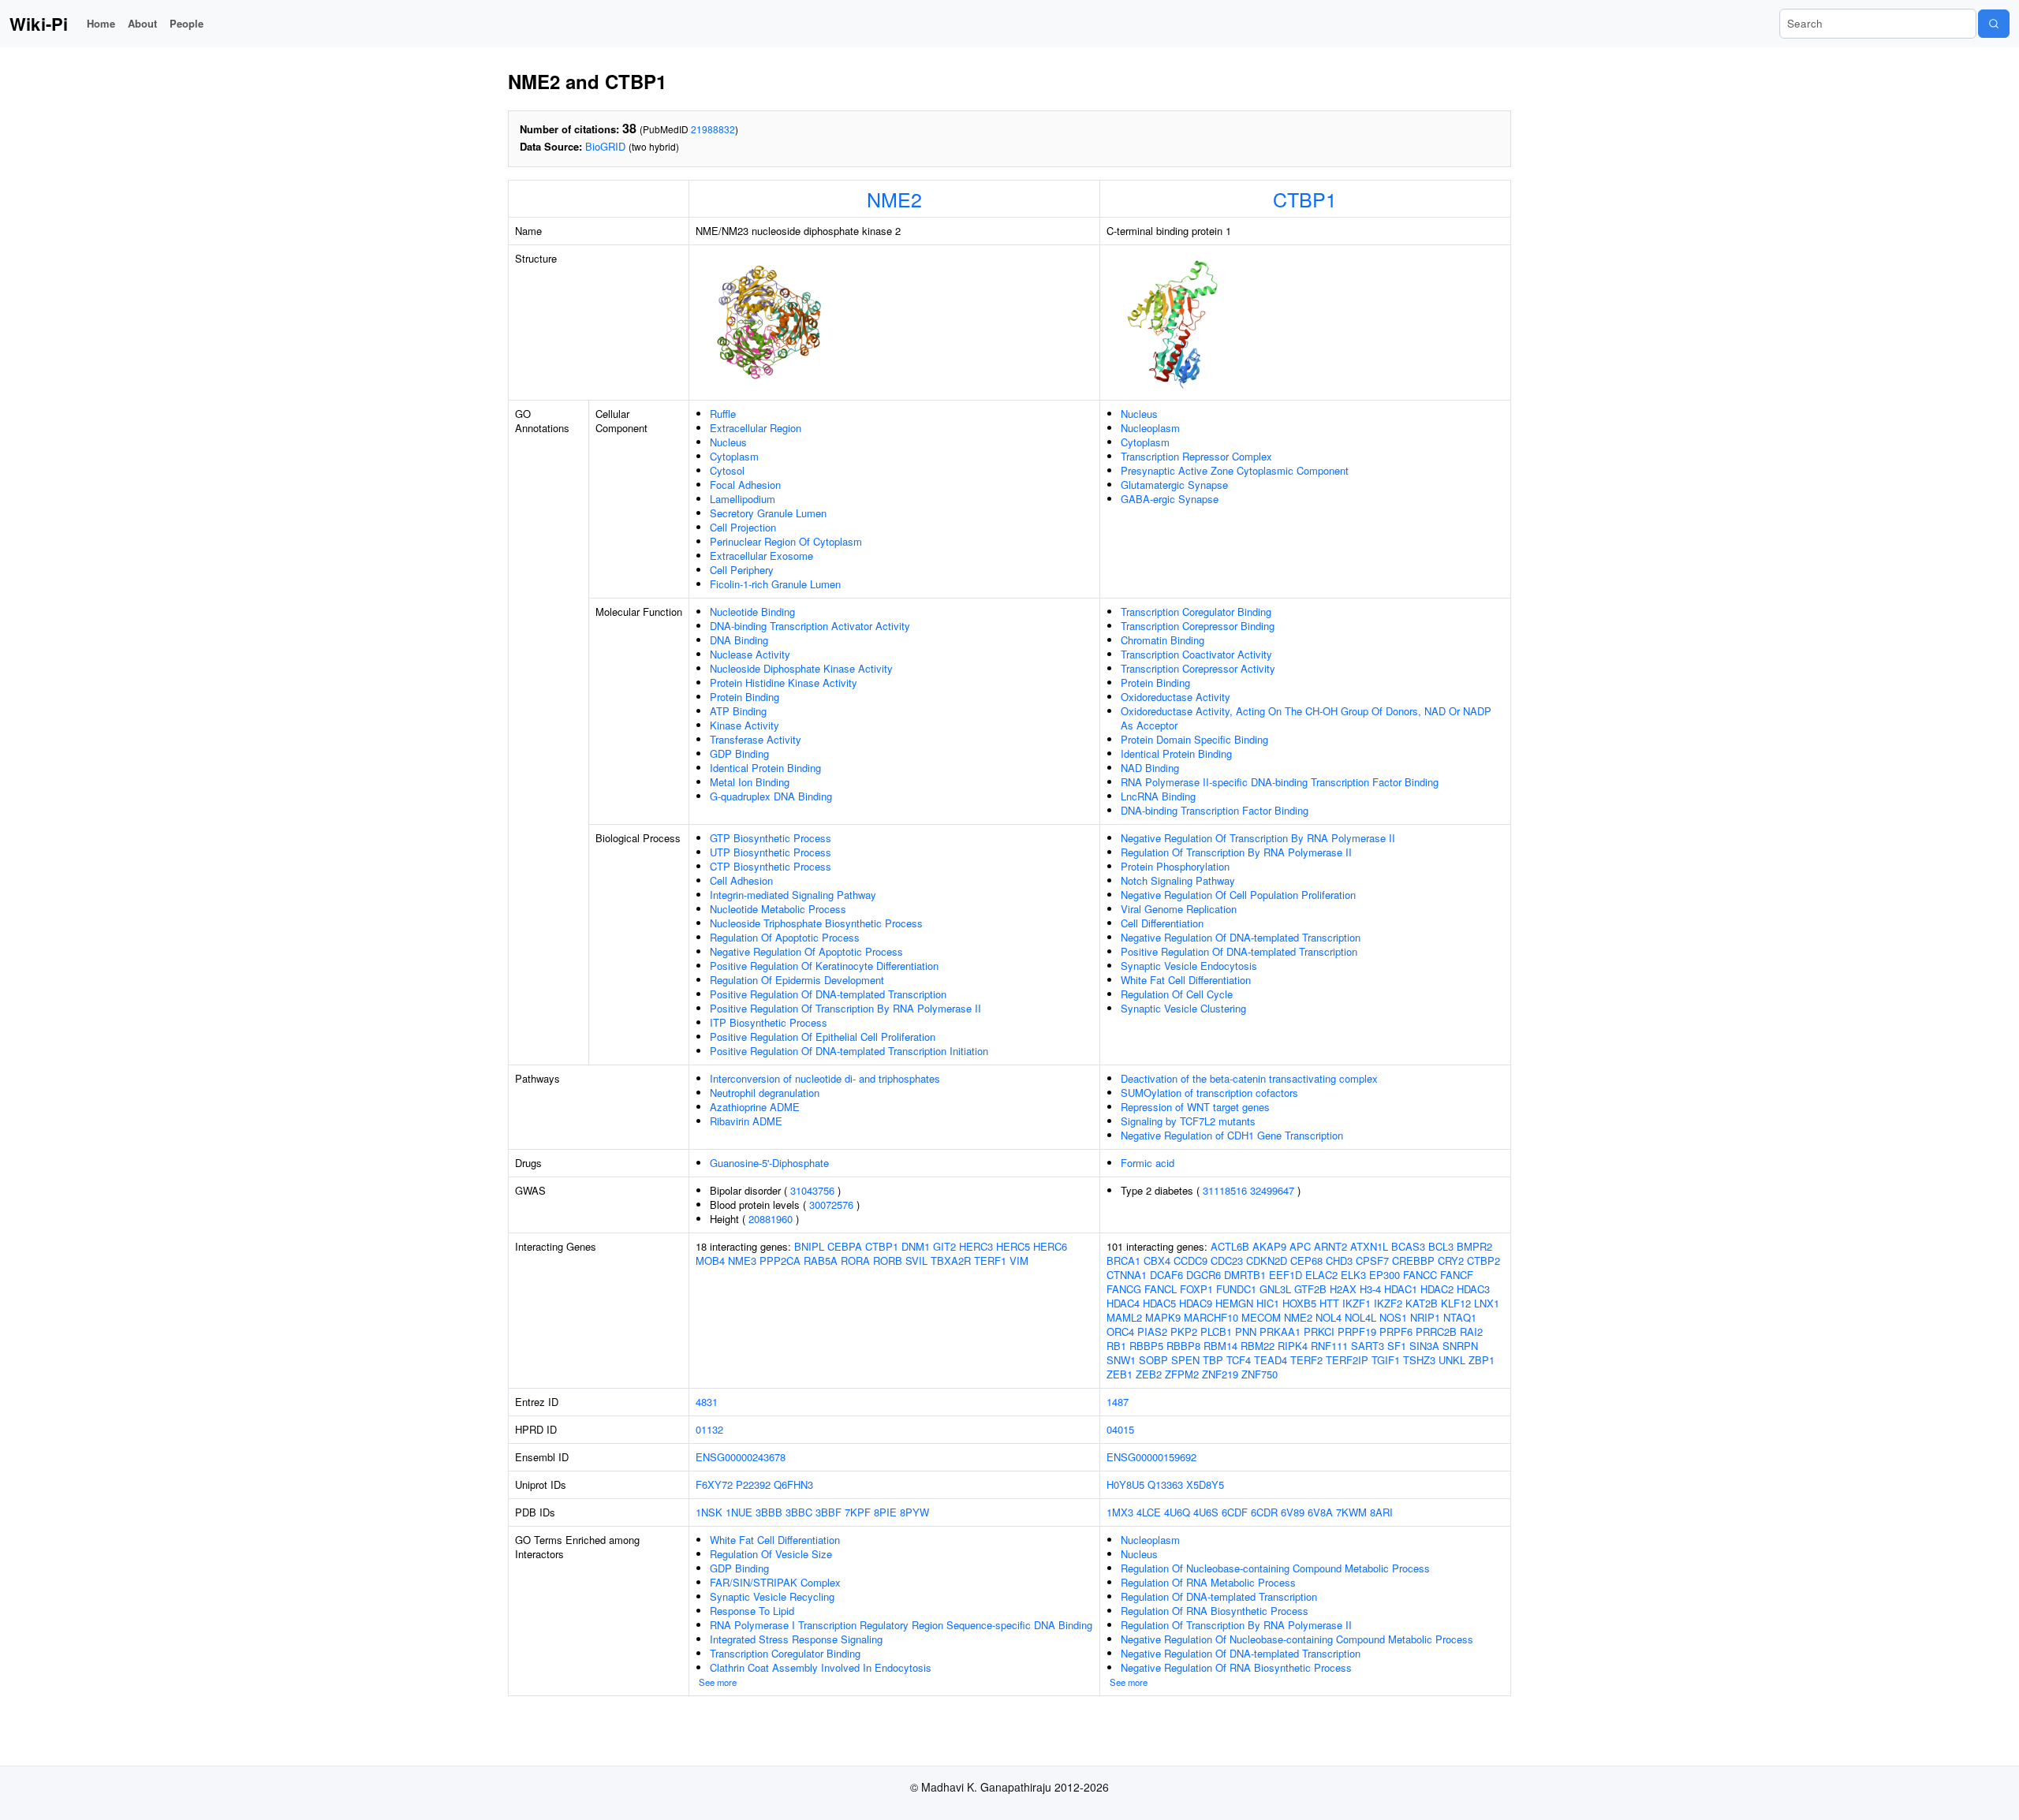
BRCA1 (1123, 1261)
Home (101, 23)
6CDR (1264, 1512)
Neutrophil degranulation (765, 1093)
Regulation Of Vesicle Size (771, 1554)
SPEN (1185, 1360)
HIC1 (1268, 1303)
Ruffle (723, 414)
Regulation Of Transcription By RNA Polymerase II (1236, 852)
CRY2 (1451, 1261)
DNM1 (916, 1246)
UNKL (1452, 1360)
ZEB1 (1120, 1374)
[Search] (1994, 24)
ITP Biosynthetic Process (769, 1022)
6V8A (1320, 1512)
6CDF (1235, 1512)
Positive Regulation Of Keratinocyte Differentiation (824, 966)
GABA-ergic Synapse (1170, 499)
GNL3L (1275, 1289)
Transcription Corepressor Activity (1198, 668)
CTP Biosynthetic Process (771, 866)
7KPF (858, 1512)
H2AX (1343, 1289)
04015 (1120, 1429)
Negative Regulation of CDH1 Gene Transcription (1232, 1135)
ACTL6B (1230, 1246)
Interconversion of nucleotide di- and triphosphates (825, 1078)
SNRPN (1460, 1346)
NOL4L (1360, 1317)
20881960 (771, 1219)
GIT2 (944, 1246)
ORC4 (1120, 1331)
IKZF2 (1388, 1303)
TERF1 (990, 1261)
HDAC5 (1159, 1303)
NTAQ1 (1460, 1317)
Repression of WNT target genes (1195, 1107)
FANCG (1124, 1289)
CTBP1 (1305, 199)
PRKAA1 (1280, 1331)
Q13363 (1165, 1484)
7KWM (1351, 1512)
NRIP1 (1425, 1317)
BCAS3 (1408, 1246)
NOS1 (1393, 1317)
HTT (1329, 1303)
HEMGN (1234, 1303)
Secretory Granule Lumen (768, 513)
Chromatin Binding (1163, 640)
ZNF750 (1260, 1374)
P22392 (753, 1484)
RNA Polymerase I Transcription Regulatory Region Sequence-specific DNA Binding (901, 1625)
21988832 (713, 129)
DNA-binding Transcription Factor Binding (1215, 810)
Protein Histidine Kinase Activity (784, 682)
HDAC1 (1401, 1289)
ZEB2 (1149, 1374)
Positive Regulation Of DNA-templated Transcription (828, 994)
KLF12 (1456, 1303)
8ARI (1381, 1512)
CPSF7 (1372, 1261)
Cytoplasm (734, 456)
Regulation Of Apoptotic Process (785, 937)
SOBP (1153, 1360)
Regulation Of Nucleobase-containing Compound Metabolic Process (1275, 1568)
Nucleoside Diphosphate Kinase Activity (801, 668)
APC (1300, 1246)
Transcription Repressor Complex (1196, 456)
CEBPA (845, 1246)
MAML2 (1124, 1317)
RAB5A (821, 1261)
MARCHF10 (1211, 1317)
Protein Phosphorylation (1175, 866)
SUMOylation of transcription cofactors (1209, 1093)
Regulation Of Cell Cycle (1177, 994)
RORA (855, 1261)
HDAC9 (1196, 1303)
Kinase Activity (745, 725)
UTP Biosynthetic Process (771, 852)
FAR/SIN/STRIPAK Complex (775, 1582)
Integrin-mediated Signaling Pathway (793, 895)
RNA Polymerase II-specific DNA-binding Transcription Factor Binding (1280, 782)
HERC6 (1050, 1246)
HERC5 (1013, 1246)
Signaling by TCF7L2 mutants (1188, 1121)
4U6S (1206, 1512)
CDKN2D (1267, 1261)
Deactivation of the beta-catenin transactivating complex (1249, 1078)
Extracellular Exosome (761, 556)
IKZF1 (1357, 1303)
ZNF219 (1220, 1374)
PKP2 (1184, 1331)
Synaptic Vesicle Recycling (772, 1596)
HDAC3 (1473, 1289)
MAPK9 (1163, 1317)
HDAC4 (1123, 1303)
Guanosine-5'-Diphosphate (769, 1163)
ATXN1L (1369, 1246)
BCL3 (1441, 1246)
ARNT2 (1330, 1246)
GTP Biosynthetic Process (771, 838)
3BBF (828, 1512)
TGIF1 (1386, 1360)
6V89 (1293, 1512)
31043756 (812, 1190)
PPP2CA (780, 1261)
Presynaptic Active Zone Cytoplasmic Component (1235, 470)
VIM (1019, 1261)
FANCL (1161, 1289)
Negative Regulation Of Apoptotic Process (806, 951)
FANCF (1457, 1275)
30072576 (831, 1205)
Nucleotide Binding (752, 612)
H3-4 (1370, 1289)
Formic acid (1148, 1163)
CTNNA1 (1127, 1275)
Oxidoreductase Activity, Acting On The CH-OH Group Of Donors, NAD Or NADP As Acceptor (1306, 718)
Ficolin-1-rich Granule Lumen (775, 584)
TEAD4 (1271, 1360)
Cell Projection (743, 527)
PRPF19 (1357, 1331)
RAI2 (1471, 1331)
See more (718, 1682)
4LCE (1149, 1512)
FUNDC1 (1236, 1289)
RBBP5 (1146, 1346)
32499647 (1272, 1190)
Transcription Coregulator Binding (1196, 612)
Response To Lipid (752, 1611)
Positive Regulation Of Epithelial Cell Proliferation (823, 1037)
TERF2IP (1347, 1360)
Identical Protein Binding (765, 768)
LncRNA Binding (1158, 796)
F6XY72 (714, 1484)
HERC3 (976, 1246)
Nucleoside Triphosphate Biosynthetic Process (816, 923)
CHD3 (1339, 1261)
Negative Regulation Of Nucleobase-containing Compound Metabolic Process (1297, 1639)
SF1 (1397, 1346)
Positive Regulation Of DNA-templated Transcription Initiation (849, 1051)
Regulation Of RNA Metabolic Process (1208, 1582)
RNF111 (1329, 1346)
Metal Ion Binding (750, 782)
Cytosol (727, 470)
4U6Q (1177, 1512)
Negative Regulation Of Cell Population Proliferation (1238, 895)
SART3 (1368, 1346)
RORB (888, 1261)
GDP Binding (739, 753)
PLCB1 (1216, 1331)
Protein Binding (745, 697)
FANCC (1420, 1275)
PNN (1246, 1331)
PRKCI (1319, 1331)
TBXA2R (951, 1261)
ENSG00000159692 (1151, 1457)
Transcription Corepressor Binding (1198, 626)
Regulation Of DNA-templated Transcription (1219, 1596)
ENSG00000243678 (741, 1457)
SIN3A (1424, 1346)
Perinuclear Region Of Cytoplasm (786, 541)
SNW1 (1121, 1360)
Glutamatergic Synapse (1174, 485)
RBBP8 (1183, 1346)
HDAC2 (1437, 1289)
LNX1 (1487, 1303)
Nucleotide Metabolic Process (778, 909)
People (187, 23)
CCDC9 (1191, 1261)
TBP (1213, 1360)
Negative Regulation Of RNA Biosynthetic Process (1236, 1667)
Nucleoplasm (1150, 428)
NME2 (894, 199)
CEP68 (1306, 1261)
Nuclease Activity (750, 654)
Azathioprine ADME (755, 1107)
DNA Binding (739, 640)
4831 (707, 1402)
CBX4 (1157, 1261)
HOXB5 (1299, 1303)
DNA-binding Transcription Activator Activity (810, 626)
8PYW (914, 1512)
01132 (709, 1429)
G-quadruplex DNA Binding (771, 796)
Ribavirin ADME (746, 1121)
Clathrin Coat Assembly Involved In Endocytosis (821, 1667)
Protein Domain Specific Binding (1194, 739)
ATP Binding (738, 711)
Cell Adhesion (741, 880)
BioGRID (605, 146)
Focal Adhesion (745, 485)
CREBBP (1413, 1261)
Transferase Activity (756, 739)
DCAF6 (1166, 1275)
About (142, 23)
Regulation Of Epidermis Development (797, 980)
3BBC (799, 1512)
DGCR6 (1204, 1275)
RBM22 (1258, 1346)
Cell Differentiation (1162, 923)
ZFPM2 (1182, 1374)
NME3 (742, 1261)
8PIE (885, 1512)
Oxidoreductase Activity (1176, 697)
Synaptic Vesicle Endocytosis (1189, 966)
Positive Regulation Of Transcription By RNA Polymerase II (845, 1008)
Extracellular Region (756, 428)
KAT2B (1422, 1303)
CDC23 (1227, 1261)
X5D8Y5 (1205, 1484)
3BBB (769, 1512)
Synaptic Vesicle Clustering (1183, 1008)
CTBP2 (1483, 1261)
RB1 (1116, 1346)
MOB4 (710, 1261)
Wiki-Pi (39, 24)
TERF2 (1306, 1360)
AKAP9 (1269, 1246)
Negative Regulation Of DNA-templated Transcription (1241, 937)
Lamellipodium (743, 499)
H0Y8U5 (1125, 1484)
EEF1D (1286, 1275)
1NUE (739, 1512)
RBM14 (1220, 1346)
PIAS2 (1152, 1331)
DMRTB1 (1245, 1275)
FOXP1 (1196, 1289)
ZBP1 (1482, 1360)
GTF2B (1310, 1289)
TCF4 (1239, 1360)
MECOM (1261, 1317)
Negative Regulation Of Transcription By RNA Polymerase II (1258, 838)
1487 (1118, 1402)
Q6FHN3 (793, 1484)
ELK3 (1353, 1275)
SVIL (916, 1261)
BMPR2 (1474, 1246)
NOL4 (1329, 1317)
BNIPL (809, 1246)
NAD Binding (1150, 768)
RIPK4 (1293, 1346)
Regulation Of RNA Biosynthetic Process (1215, 1611)
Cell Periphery (742, 570)
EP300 (1385, 1275)
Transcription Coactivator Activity (1196, 654)
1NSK (709, 1512)
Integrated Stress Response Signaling (796, 1639)
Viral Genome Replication (1179, 909)
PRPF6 (1396, 1331)
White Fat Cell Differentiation (1186, 980)
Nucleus (728, 442)
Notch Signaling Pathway (1178, 880)
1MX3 (1120, 1512)
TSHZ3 (1419, 1360)
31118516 (1225, 1190)
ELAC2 (1321, 1275)
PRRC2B (1436, 1331)
